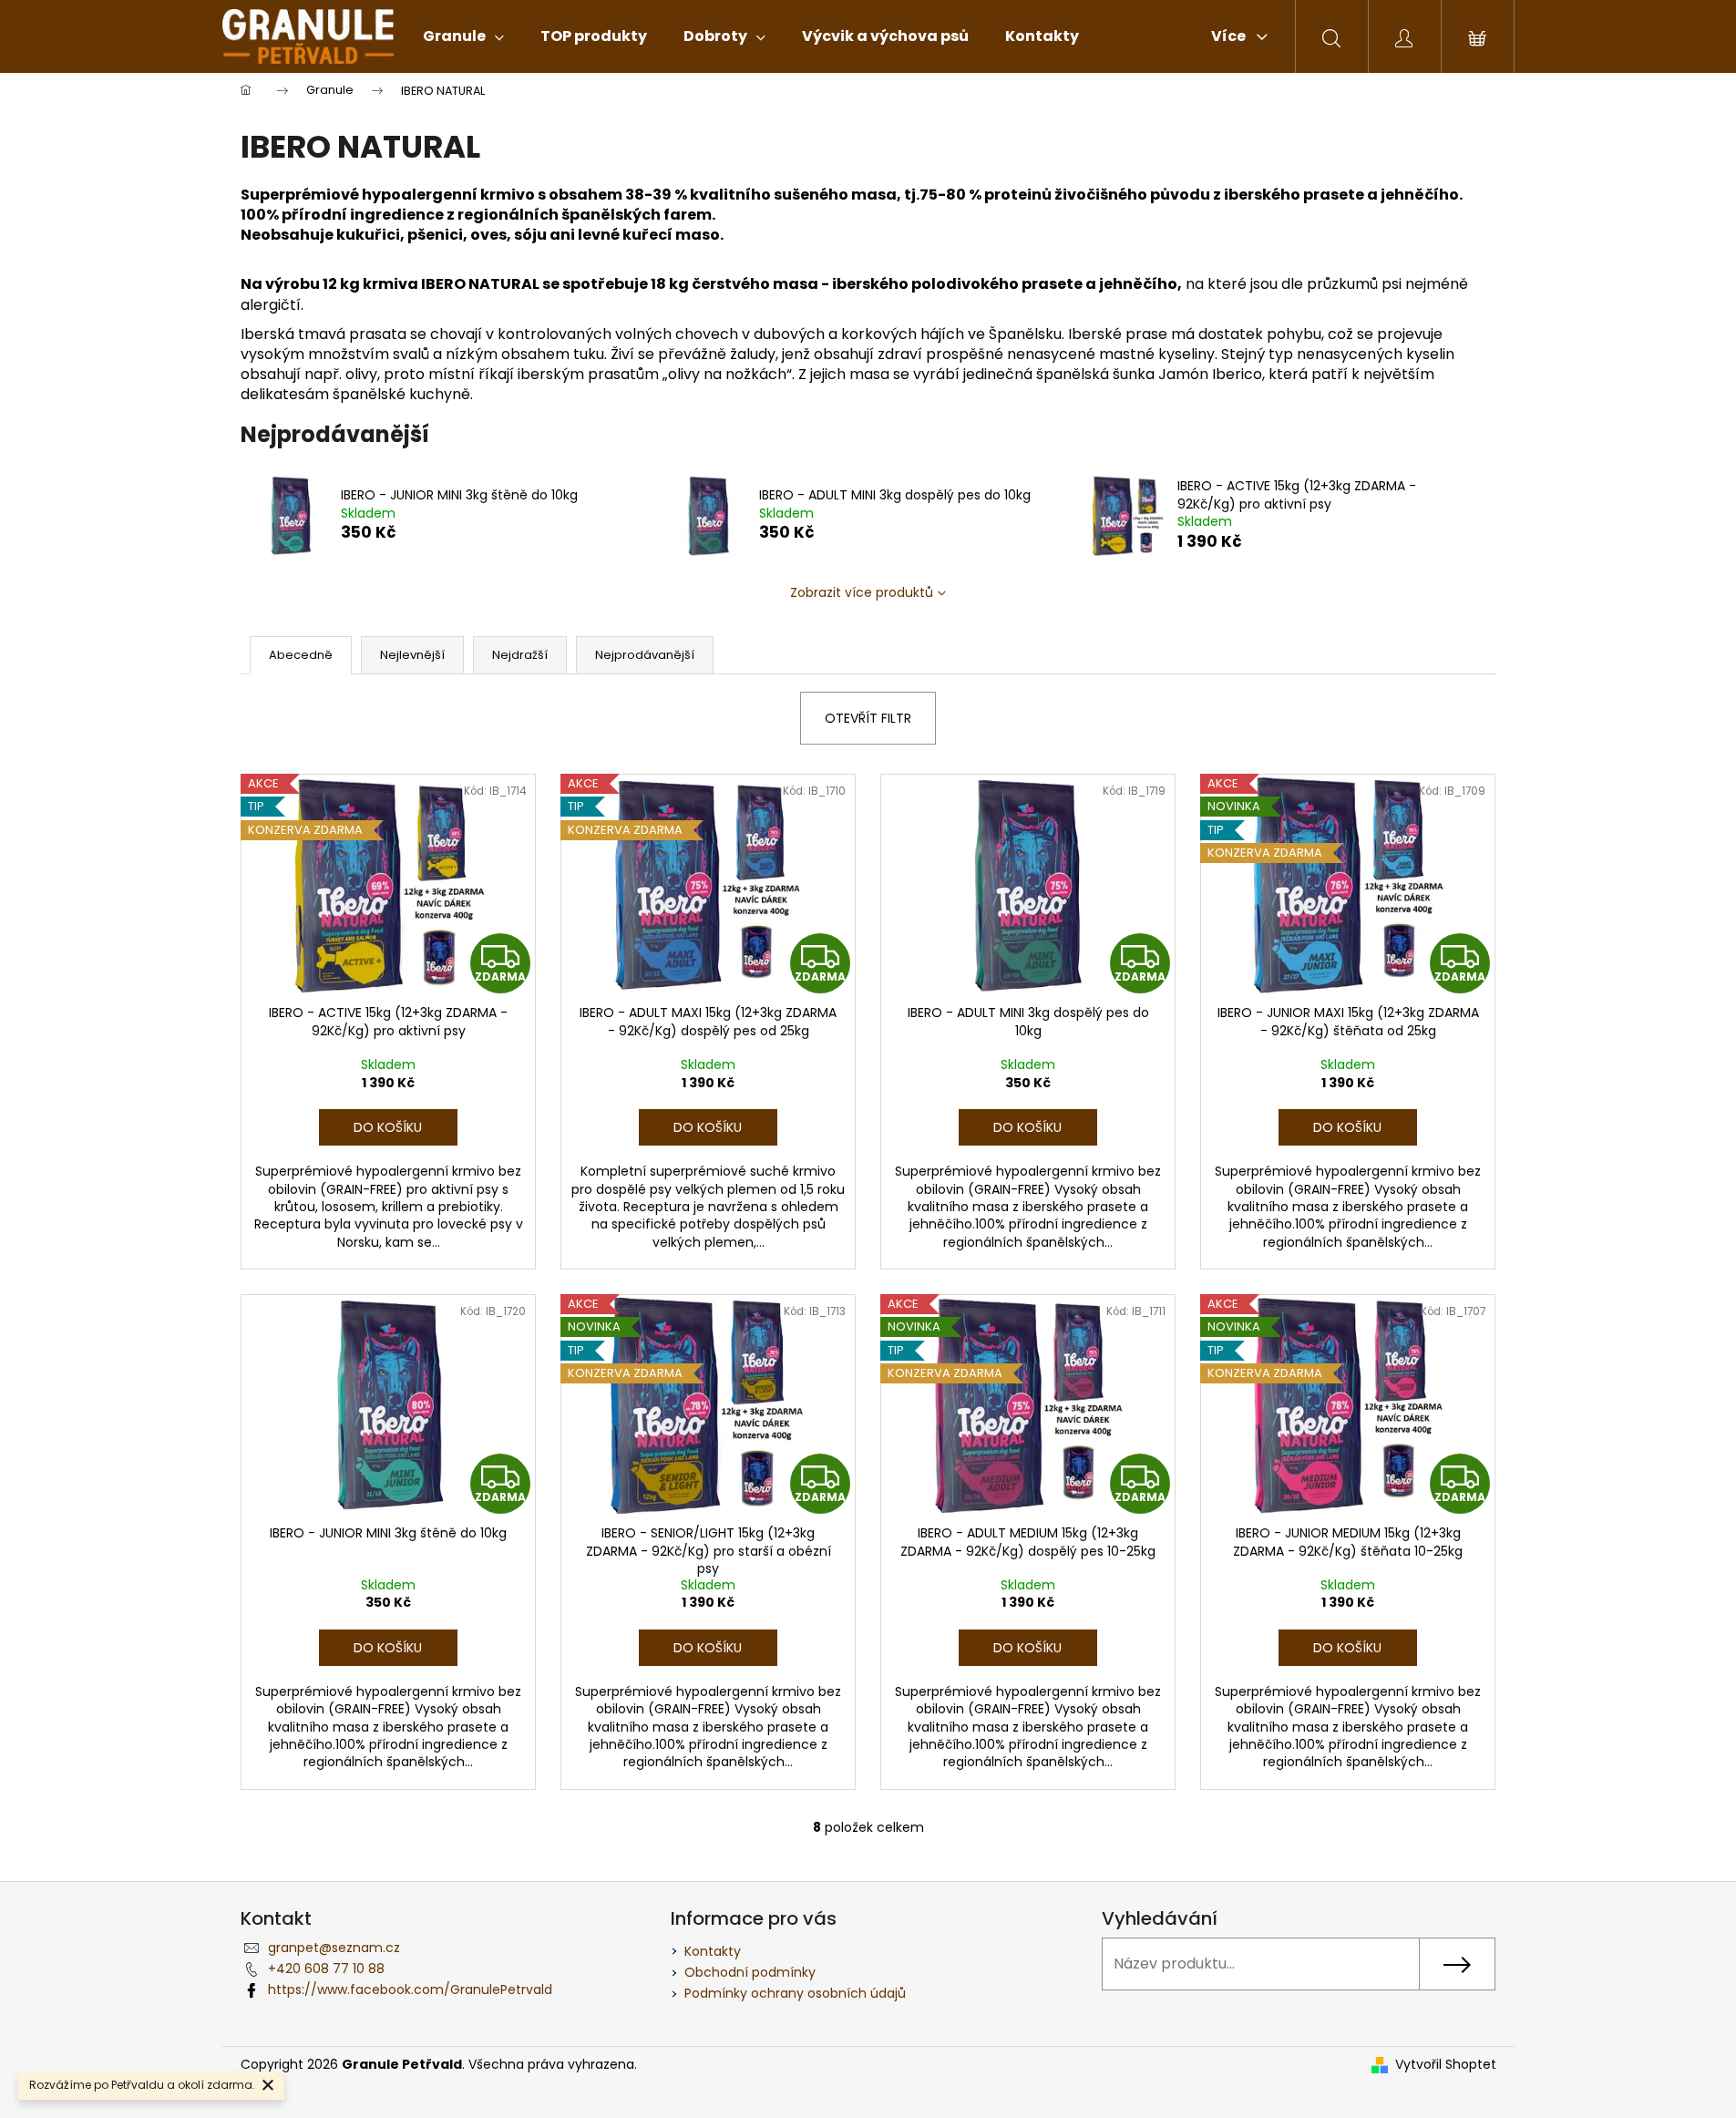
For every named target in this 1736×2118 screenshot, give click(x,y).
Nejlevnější (412, 655)
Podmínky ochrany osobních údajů (795, 1993)
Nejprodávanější (645, 655)
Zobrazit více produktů (862, 592)
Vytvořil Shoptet (1446, 2065)
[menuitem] (463, 36)
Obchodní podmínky (750, 1972)
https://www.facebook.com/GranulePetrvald (410, 1989)
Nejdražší (520, 655)
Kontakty (713, 1951)
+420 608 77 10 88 (326, 1969)
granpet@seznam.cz (334, 1948)
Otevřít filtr (868, 718)
